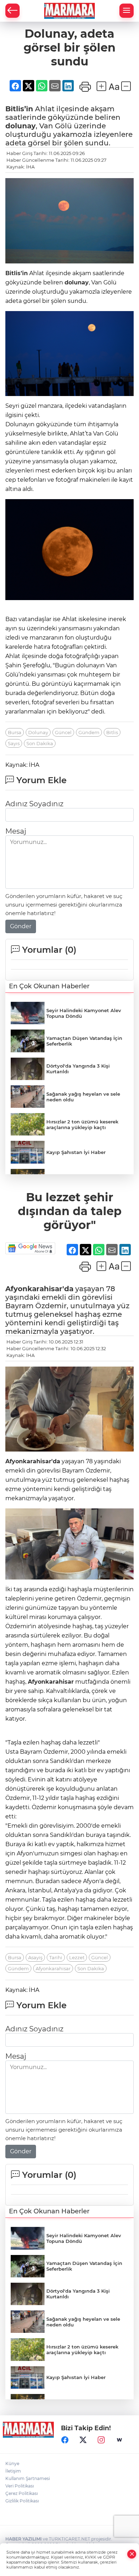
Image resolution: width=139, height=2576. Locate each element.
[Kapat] (132, 2554)
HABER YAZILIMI (24, 2539)
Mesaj (16, 831)
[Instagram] (101, 2440)
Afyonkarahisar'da (39, 1289)
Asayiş (35, 1957)
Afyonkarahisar (51, 1682)
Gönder (21, 926)
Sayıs (14, 743)
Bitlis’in (19, 109)
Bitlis (112, 732)
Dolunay (38, 732)
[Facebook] (65, 2440)
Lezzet (77, 1957)
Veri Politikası (20, 2486)
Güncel (63, 732)
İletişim (13, 2471)
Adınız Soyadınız (34, 804)
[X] (83, 2440)
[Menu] (127, 11)
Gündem (89, 732)
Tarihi (56, 1957)
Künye (12, 2463)
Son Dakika (40, 743)
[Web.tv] (119, 2440)
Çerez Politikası (22, 2493)
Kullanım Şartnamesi (28, 2478)
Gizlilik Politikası (22, 2501)
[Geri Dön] (12, 11)
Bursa (15, 732)
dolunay (20, 126)
